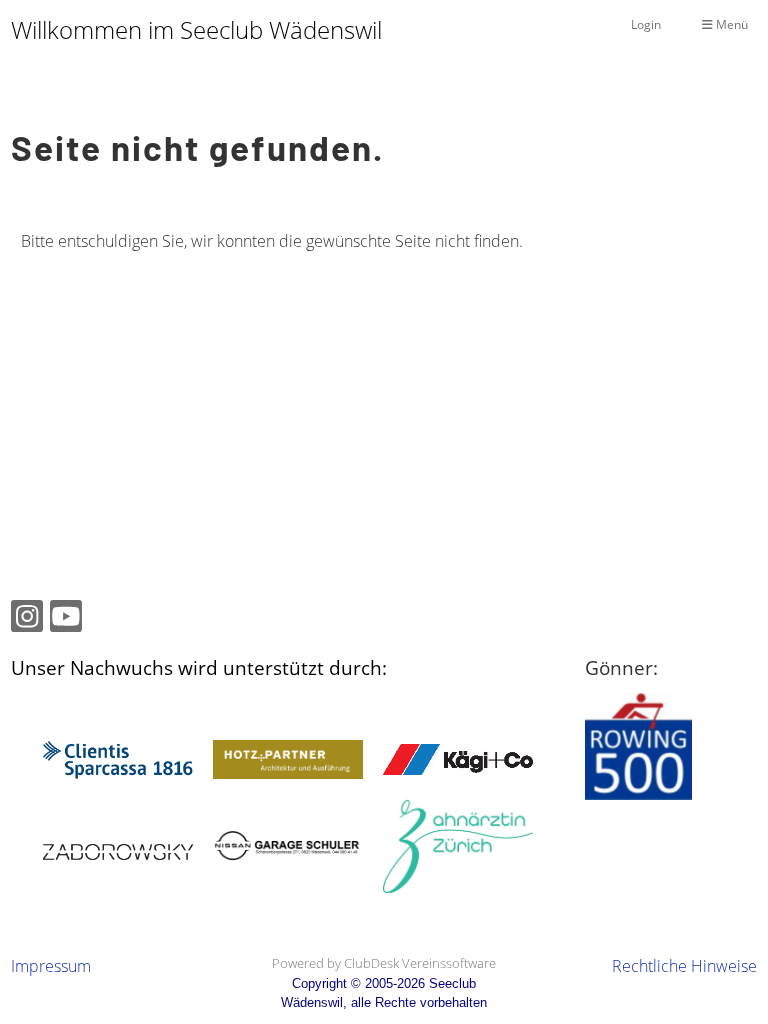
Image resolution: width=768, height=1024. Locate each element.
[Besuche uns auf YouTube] (66, 619)
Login (646, 24)
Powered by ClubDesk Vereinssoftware (384, 963)
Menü (730, 24)
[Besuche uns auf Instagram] (27, 619)
